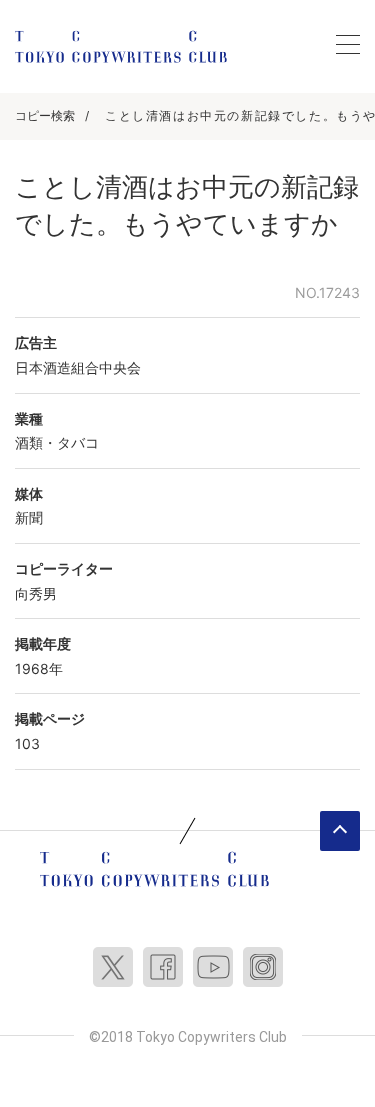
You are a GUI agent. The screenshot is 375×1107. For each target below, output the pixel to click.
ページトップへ (340, 831)
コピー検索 (45, 115)
